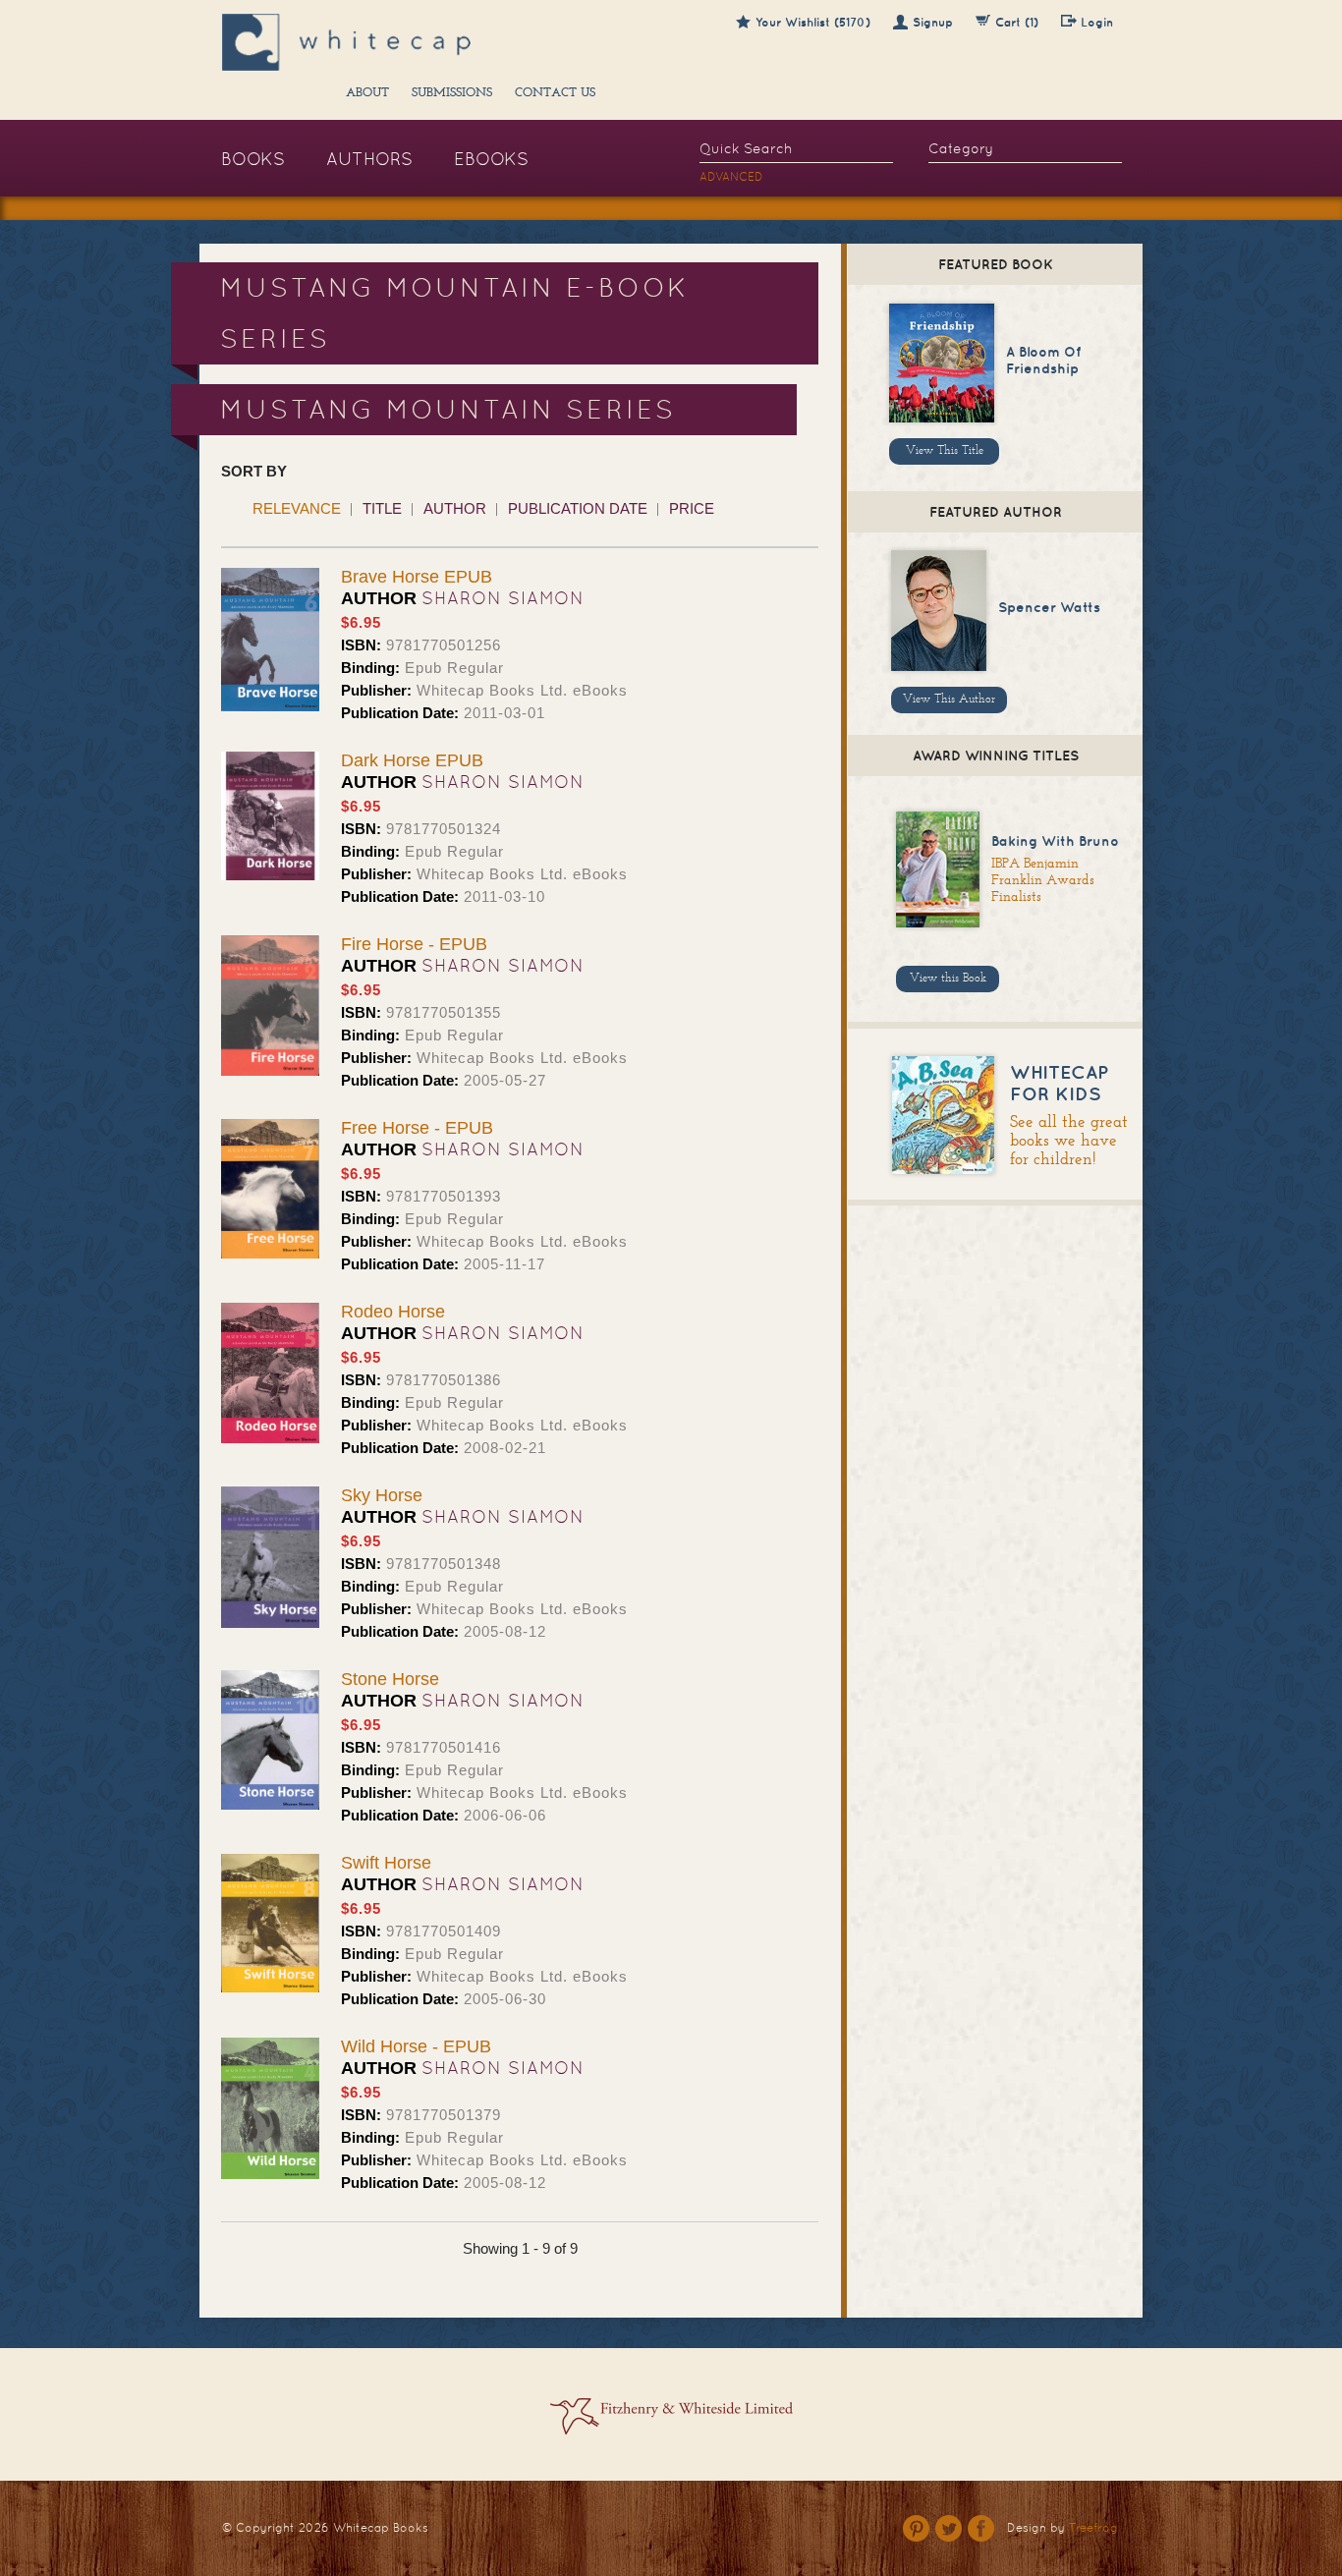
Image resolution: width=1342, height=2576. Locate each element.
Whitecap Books (381, 2528)
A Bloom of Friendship (1043, 360)
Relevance (297, 508)
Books (253, 159)
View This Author (949, 700)
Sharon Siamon (503, 598)
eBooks (491, 159)
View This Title (945, 451)
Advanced (731, 177)
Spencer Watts (1049, 607)
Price (692, 508)
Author (455, 508)
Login (1097, 22)
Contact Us (555, 93)
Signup (933, 22)
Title (382, 508)
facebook (981, 2528)
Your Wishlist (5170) (813, 22)
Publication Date (578, 508)
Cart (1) (1017, 22)
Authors (369, 159)
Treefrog (1093, 2528)
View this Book (948, 979)
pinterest (916, 2528)
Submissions (452, 93)
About (367, 93)
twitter (949, 2528)
